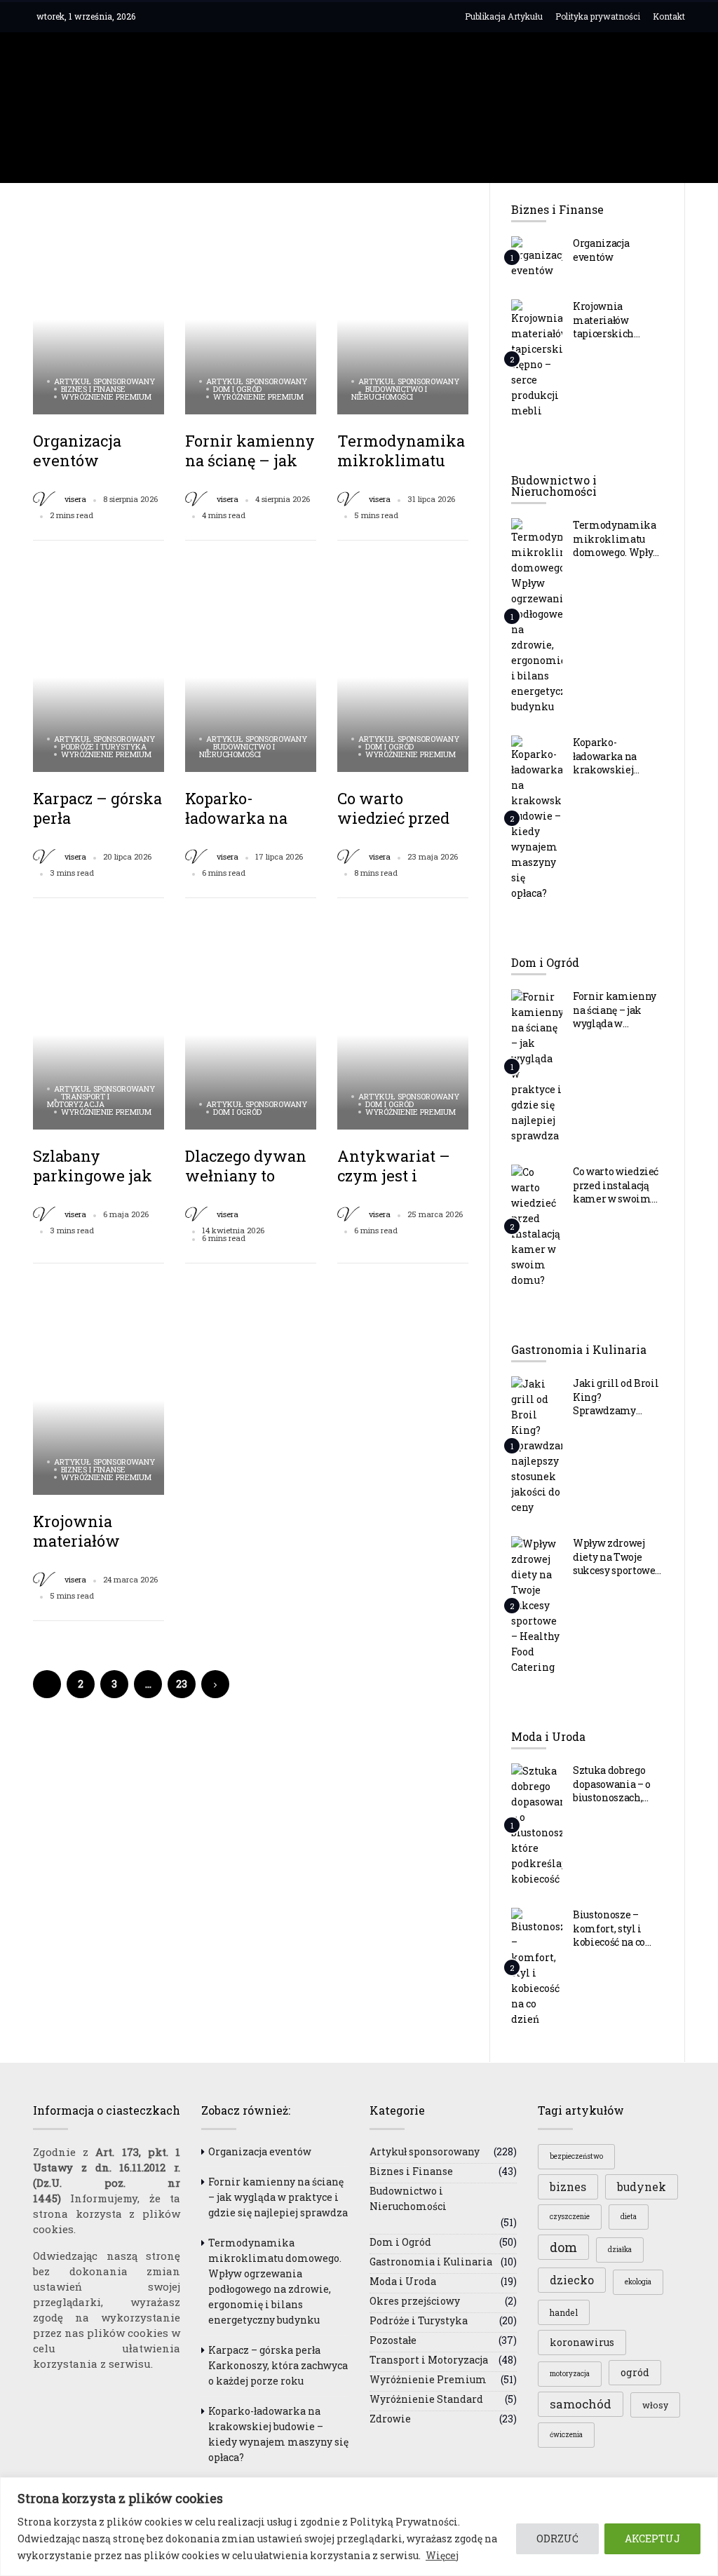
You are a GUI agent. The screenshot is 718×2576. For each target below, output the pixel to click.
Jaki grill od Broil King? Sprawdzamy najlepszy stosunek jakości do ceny (618, 1410)
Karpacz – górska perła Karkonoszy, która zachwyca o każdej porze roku (278, 2365)
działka (620, 2250)
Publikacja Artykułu (504, 16)
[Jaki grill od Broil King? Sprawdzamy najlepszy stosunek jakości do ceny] (537, 1445)
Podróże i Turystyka (104, 746)
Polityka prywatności (598, 16)
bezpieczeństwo (576, 2156)
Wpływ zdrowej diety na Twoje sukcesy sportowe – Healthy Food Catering (618, 1570)
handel (564, 2312)
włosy (655, 2405)
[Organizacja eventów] (537, 257)
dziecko (572, 2280)
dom (563, 2247)
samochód (581, 2404)
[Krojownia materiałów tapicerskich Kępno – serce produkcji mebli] (537, 358)
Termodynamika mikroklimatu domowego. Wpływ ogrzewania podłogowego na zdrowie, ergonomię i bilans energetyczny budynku (275, 2281)
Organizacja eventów (77, 450)
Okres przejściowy (415, 2301)
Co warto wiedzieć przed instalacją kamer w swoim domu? (616, 1192)
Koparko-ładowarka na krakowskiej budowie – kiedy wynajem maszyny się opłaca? (278, 2434)
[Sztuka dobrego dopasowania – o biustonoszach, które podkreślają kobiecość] (537, 1824)
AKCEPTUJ (652, 2538)
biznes (568, 2187)
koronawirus (582, 2342)
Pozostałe (393, 2340)
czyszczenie (570, 2217)
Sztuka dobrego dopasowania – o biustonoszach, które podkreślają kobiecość (615, 1797)
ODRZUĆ (557, 2538)
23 (182, 1684)
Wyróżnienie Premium (106, 396)
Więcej (442, 2555)
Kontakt (669, 16)
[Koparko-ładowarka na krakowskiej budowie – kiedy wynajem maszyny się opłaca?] (537, 818)
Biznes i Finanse (93, 389)
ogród (635, 2372)
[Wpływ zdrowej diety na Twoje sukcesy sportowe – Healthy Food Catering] (537, 1605)
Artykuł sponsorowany (104, 381)
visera (75, 499)
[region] (359, 2527)
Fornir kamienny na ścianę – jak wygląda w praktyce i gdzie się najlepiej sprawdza (278, 2197)
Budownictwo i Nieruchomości (389, 393)
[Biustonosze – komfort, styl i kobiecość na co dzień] (537, 1967)
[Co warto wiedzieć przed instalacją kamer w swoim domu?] (537, 1226)
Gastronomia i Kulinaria (431, 2262)
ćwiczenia (566, 2435)
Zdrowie (390, 2419)
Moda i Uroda (403, 2281)
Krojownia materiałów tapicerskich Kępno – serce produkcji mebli (611, 333)
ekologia (638, 2282)
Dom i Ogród (237, 389)
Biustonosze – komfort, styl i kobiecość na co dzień (609, 1935)
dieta (629, 2217)
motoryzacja (570, 2374)
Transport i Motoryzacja (78, 1100)
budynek (642, 2187)
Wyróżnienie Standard (426, 2399)
